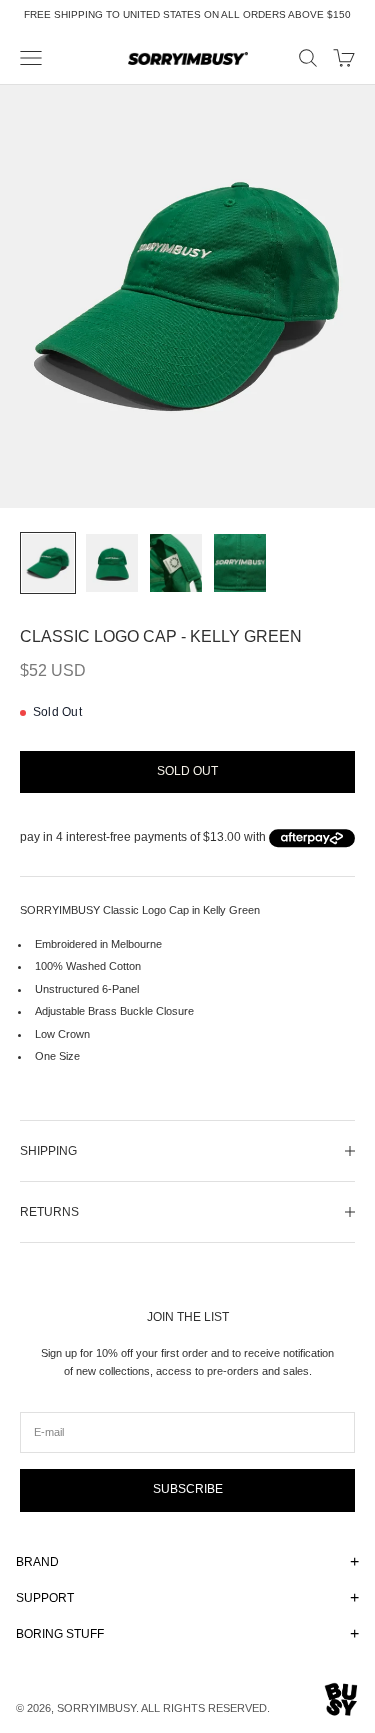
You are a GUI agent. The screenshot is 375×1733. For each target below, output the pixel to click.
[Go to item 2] (112, 563)
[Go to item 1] (48, 563)
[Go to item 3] (176, 563)
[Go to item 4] (240, 563)
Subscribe (188, 1489)
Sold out (187, 771)
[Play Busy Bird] (341, 1699)
